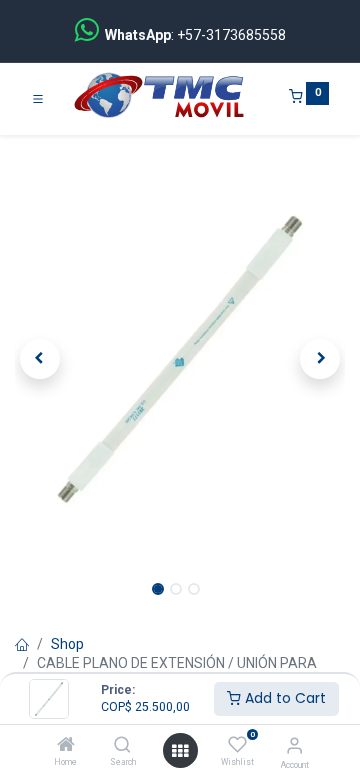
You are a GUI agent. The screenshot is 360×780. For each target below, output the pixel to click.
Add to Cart (283, 698)
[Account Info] (294, 745)
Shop (67, 644)
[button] (40, 359)
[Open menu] (180, 751)
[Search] (122, 746)
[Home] (66, 746)
